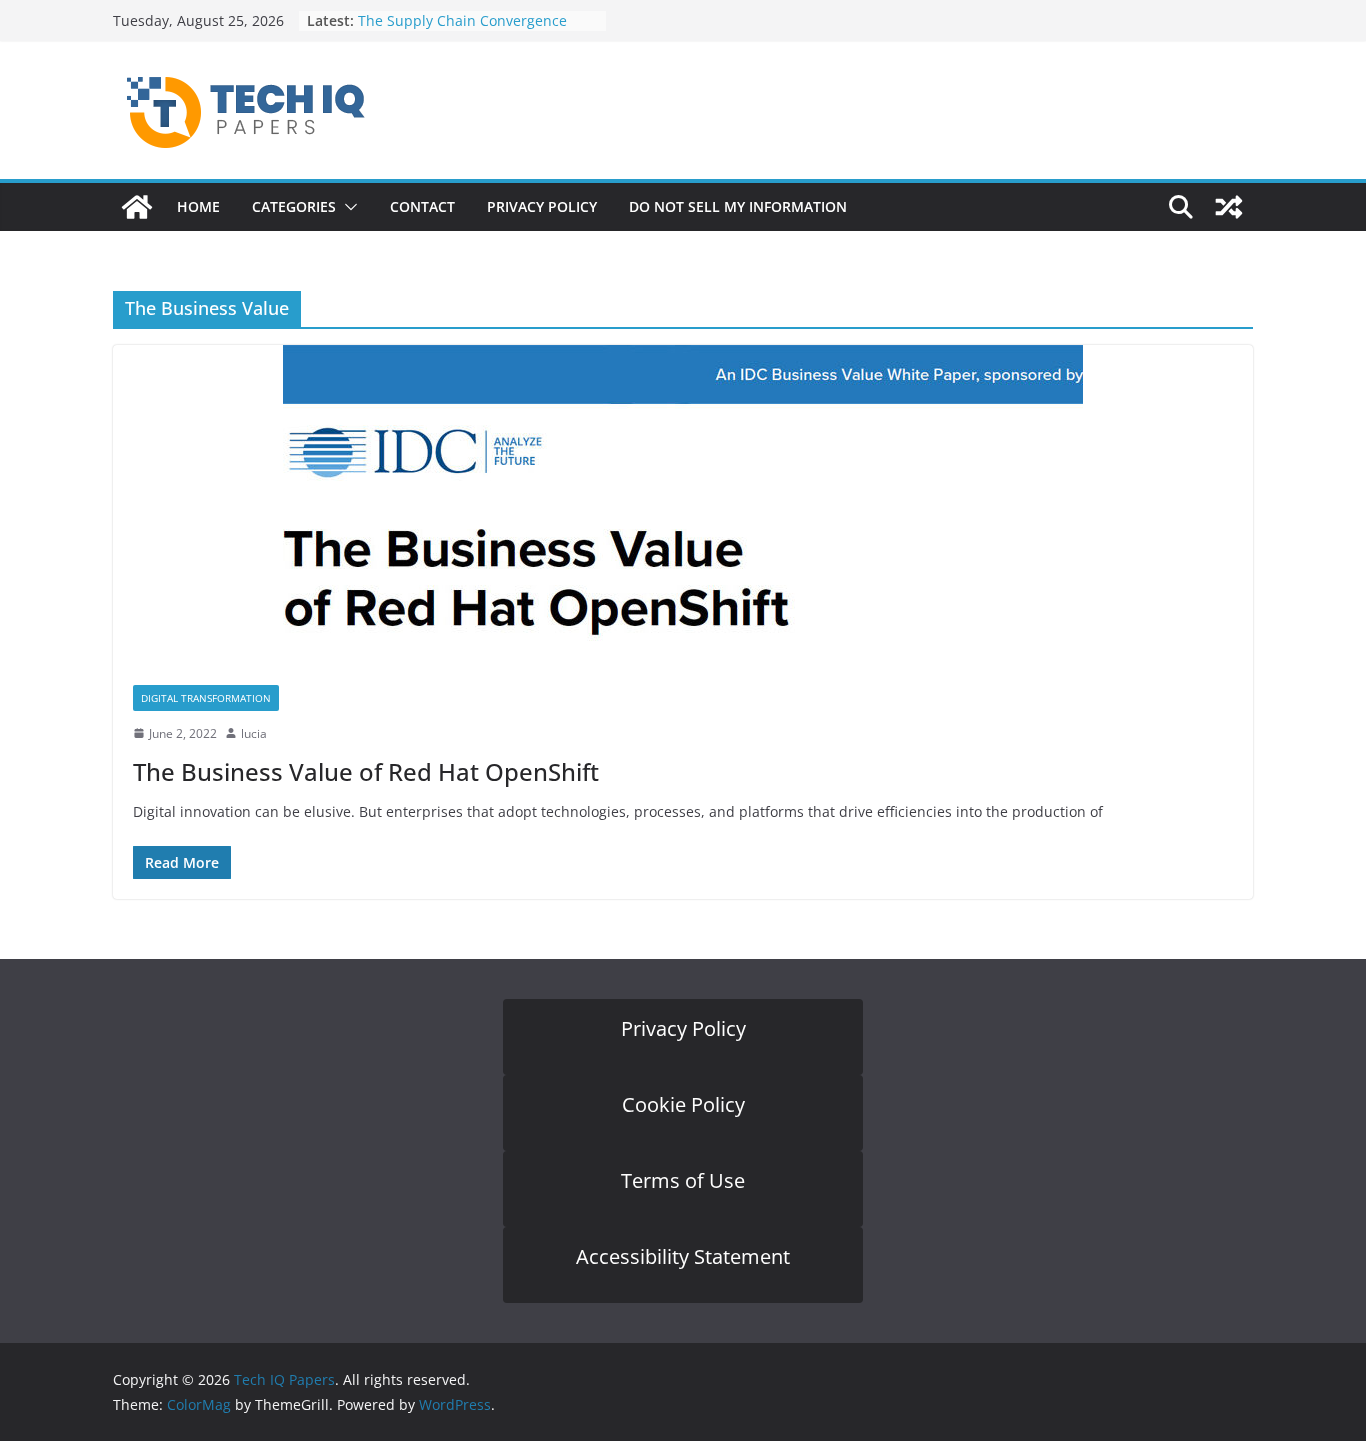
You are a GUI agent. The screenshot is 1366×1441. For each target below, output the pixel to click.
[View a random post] (1229, 207)
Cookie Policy (683, 1104)
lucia (254, 733)
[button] (347, 207)
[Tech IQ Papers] (137, 207)
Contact (422, 206)
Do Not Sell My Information (738, 206)
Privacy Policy (542, 206)
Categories (294, 206)
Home (198, 206)
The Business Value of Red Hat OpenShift (366, 771)
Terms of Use (683, 1180)
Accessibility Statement (683, 1256)
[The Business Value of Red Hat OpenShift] (683, 505)
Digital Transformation (206, 698)
